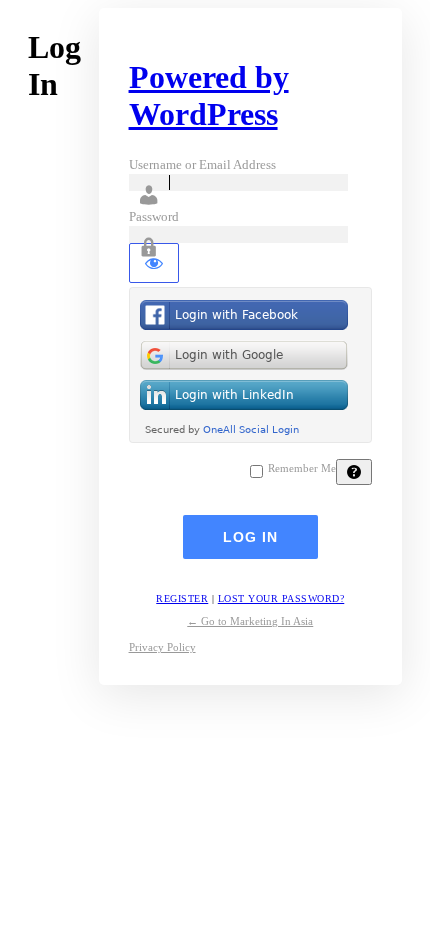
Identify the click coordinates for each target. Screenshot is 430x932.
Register (182, 598)
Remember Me (302, 468)
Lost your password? (281, 598)
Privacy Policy (162, 647)
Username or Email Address (202, 164)
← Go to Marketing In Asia (250, 621)
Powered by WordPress (209, 95)
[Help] (354, 472)
